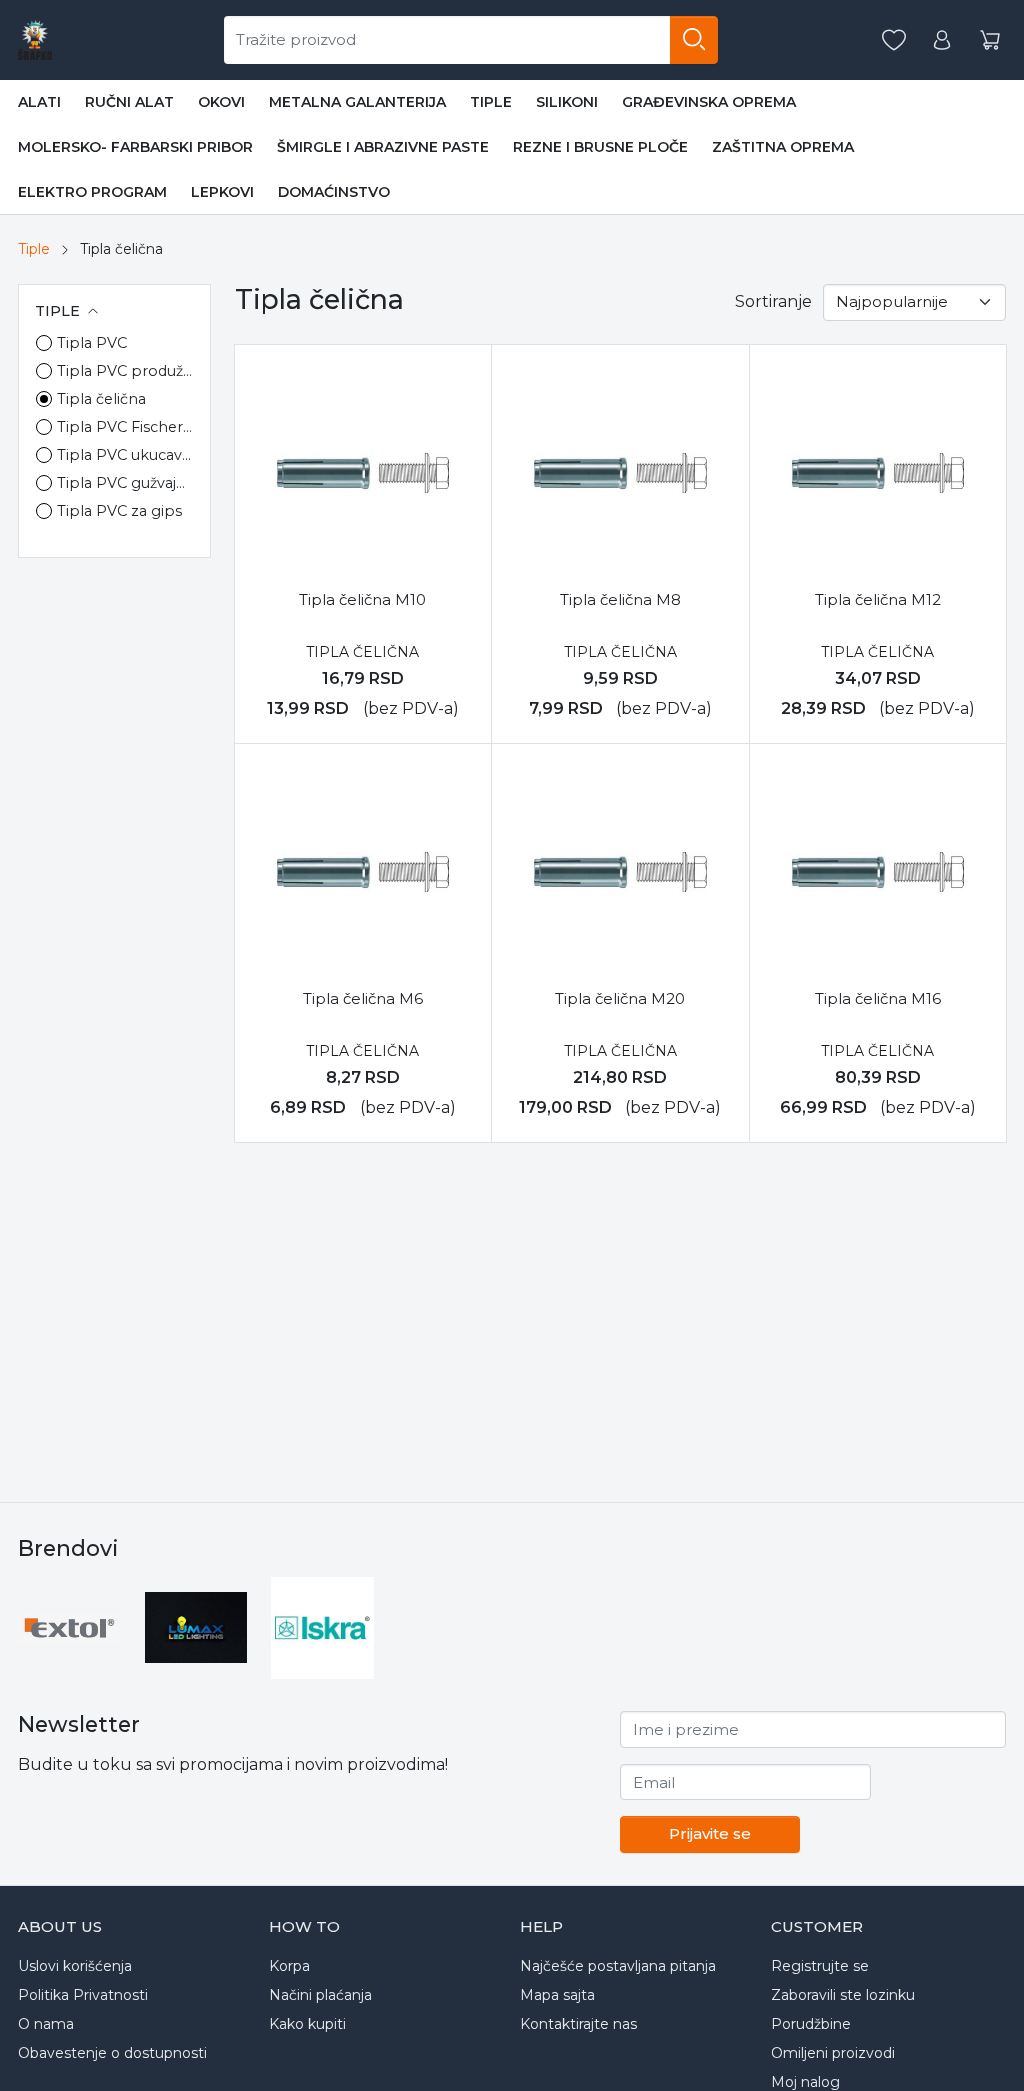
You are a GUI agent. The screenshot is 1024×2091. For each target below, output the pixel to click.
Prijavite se (710, 1833)
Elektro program (92, 192)
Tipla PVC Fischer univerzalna (125, 427)
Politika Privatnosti (83, 1995)
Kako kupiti (307, 2024)
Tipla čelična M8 (620, 599)
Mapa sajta (557, 1995)
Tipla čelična (101, 399)
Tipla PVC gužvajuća (125, 483)
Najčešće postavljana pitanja (618, 1966)
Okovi (221, 102)
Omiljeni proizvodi (833, 2053)
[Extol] (69, 1627)
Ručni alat (129, 102)
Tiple (491, 102)
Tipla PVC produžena (125, 371)
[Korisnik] (942, 40)
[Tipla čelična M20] (620, 872)
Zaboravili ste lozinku (843, 1995)
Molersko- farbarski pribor (135, 147)
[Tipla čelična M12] (878, 473)
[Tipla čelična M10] (363, 473)
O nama (46, 2024)
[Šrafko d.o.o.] (35, 40)
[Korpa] (990, 40)
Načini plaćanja (320, 1995)
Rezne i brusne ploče (600, 147)
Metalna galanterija (357, 102)
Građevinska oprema (709, 102)
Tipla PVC (92, 343)
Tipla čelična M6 (363, 998)
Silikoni (567, 102)
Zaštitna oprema (783, 147)
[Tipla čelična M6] (363, 872)
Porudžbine (811, 2024)
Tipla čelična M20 (620, 998)
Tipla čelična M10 (362, 599)
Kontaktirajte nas (578, 2024)
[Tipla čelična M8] (620, 473)
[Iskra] (322, 1628)
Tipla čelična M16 (878, 998)
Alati (39, 102)
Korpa (289, 1966)
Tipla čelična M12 (878, 599)
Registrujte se (820, 1966)
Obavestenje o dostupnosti (112, 2053)
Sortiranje (773, 301)
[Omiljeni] (894, 40)
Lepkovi (222, 192)
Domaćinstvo (334, 192)
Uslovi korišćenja (75, 1966)
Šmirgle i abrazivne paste (383, 147)
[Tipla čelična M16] (878, 872)
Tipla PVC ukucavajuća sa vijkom (125, 455)
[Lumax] (196, 1627)
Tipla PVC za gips (119, 511)
